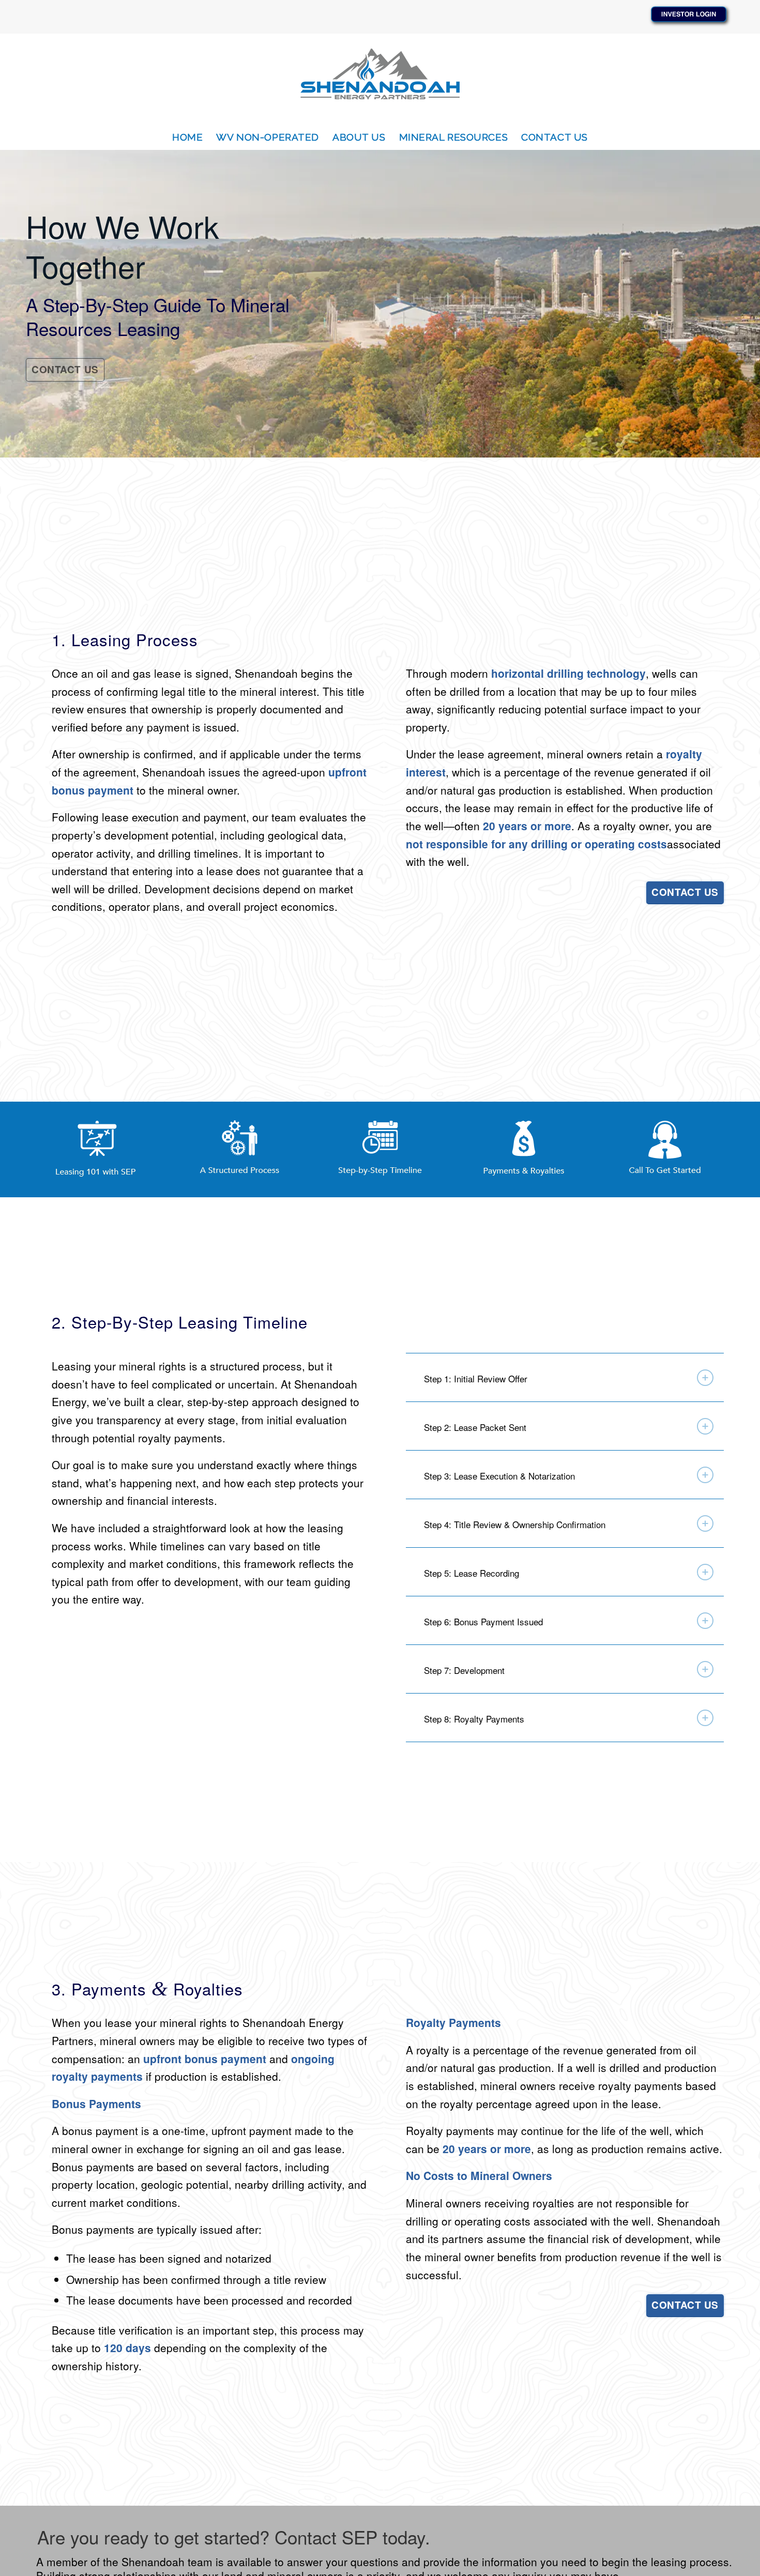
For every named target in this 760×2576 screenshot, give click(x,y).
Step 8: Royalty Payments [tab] (474, 1719)
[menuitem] (187, 137)
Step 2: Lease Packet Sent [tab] (475, 1427)
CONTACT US (65, 369)
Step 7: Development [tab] (464, 1670)
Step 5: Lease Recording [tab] (472, 1573)
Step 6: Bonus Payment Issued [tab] (483, 1621)
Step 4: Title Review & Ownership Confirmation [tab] (515, 1524)
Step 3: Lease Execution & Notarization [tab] (499, 1476)
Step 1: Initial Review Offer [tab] (476, 1378)
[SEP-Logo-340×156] (380, 79)
